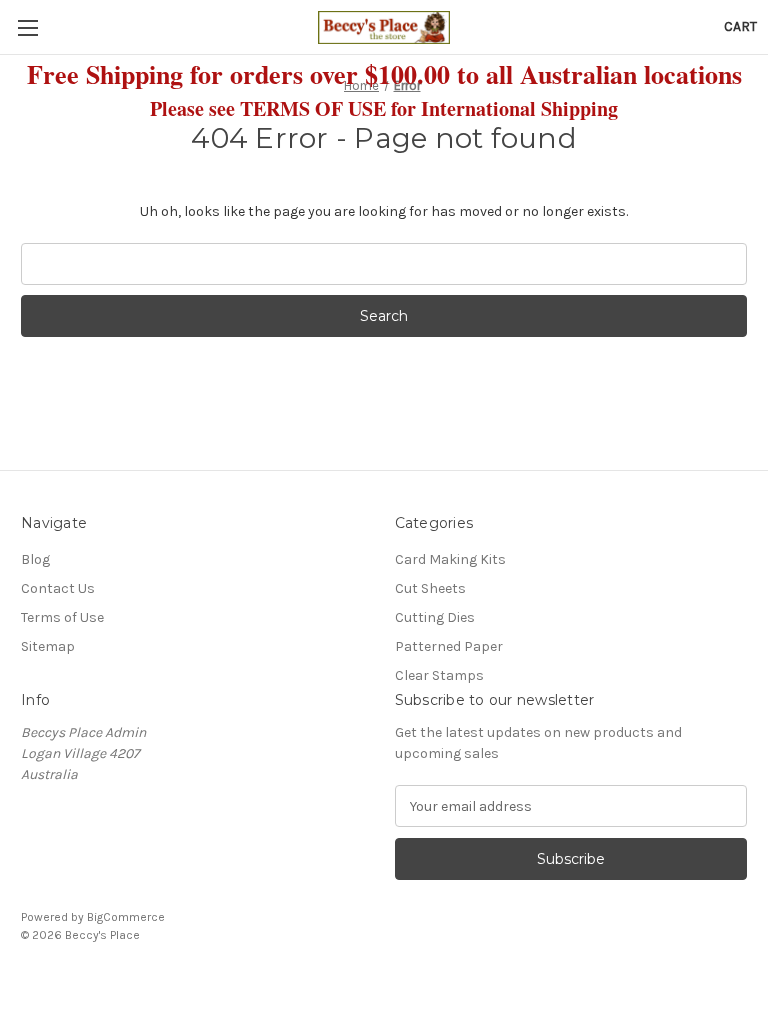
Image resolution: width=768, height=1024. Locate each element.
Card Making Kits (450, 559)
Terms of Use (62, 617)
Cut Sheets (430, 588)
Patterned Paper (449, 646)
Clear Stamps (439, 675)
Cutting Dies (435, 617)
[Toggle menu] (27, 27)
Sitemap (48, 646)
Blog (35, 559)
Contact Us (58, 588)
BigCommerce (126, 917)
